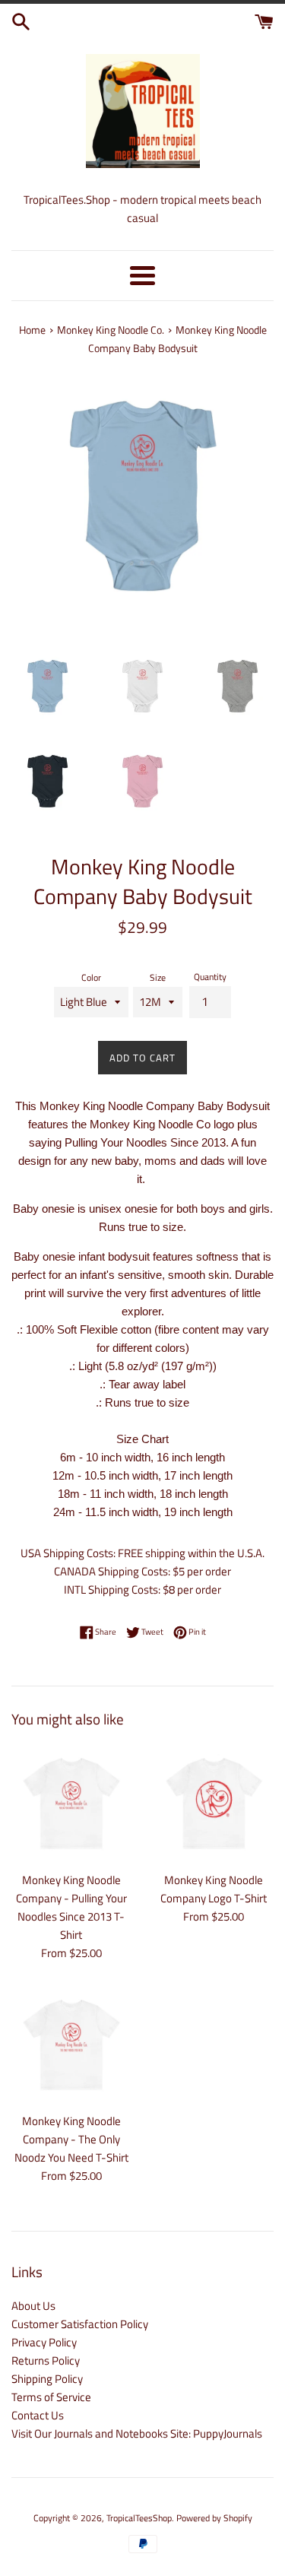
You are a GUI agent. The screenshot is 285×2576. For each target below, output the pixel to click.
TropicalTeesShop (139, 2518)
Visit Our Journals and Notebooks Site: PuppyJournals (137, 2433)
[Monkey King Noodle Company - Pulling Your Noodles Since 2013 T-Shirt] (71, 1804)
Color (91, 977)
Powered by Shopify (214, 2518)
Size (158, 977)
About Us (33, 2306)
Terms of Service (51, 2397)
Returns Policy (46, 2360)
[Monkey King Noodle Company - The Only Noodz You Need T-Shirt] (71, 2045)
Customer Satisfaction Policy (80, 2324)
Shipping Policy (47, 2379)
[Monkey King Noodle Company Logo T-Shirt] (214, 1804)
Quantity (210, 977)
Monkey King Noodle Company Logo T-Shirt (214, 1889)
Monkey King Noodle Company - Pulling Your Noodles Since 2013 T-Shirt (71, 1907)
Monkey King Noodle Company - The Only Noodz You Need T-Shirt (71, 2139)
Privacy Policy (44, 2342)
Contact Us (38, 2415)
